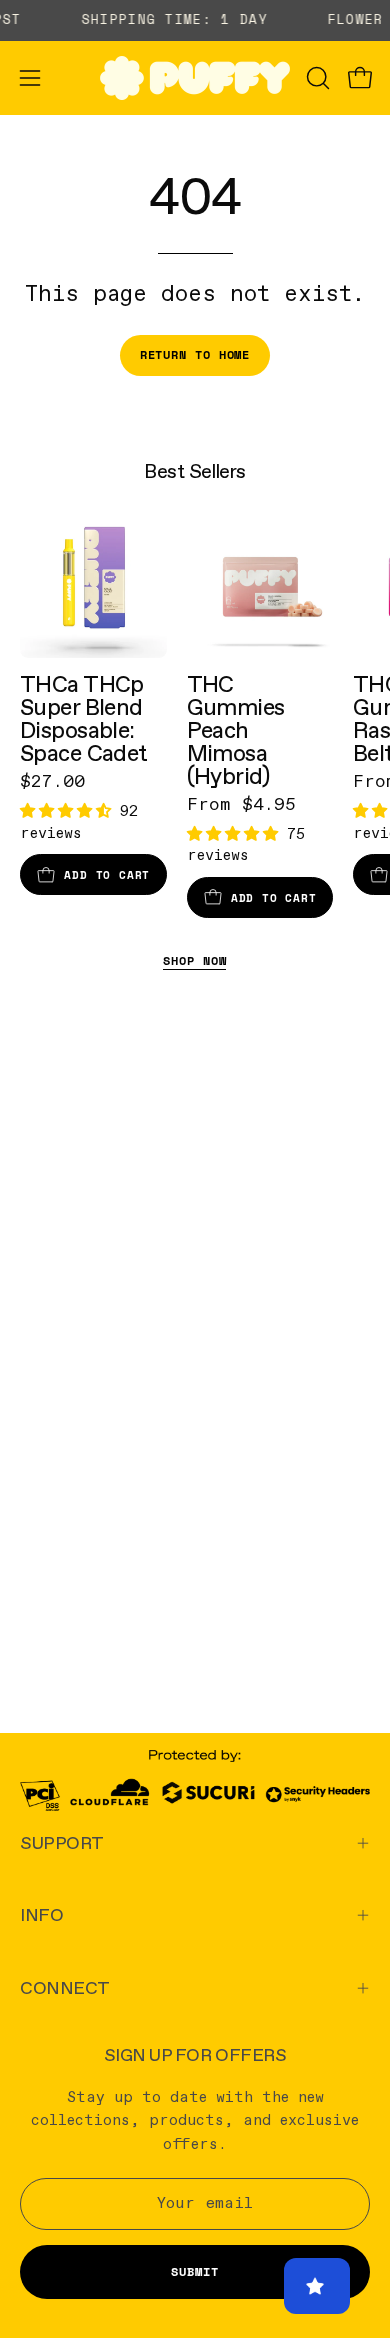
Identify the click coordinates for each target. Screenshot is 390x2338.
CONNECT (65, 1987)
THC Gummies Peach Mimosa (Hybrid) (236, 730)
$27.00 (52, 782)
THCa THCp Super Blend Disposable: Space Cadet (84, 719)
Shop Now (194, 960)
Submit (194, 2271)
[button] (316, 78)
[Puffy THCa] (195, 78)
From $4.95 (241, 805)
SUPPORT (62, 1842)
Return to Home (195, 354)
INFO (41, 1914)
